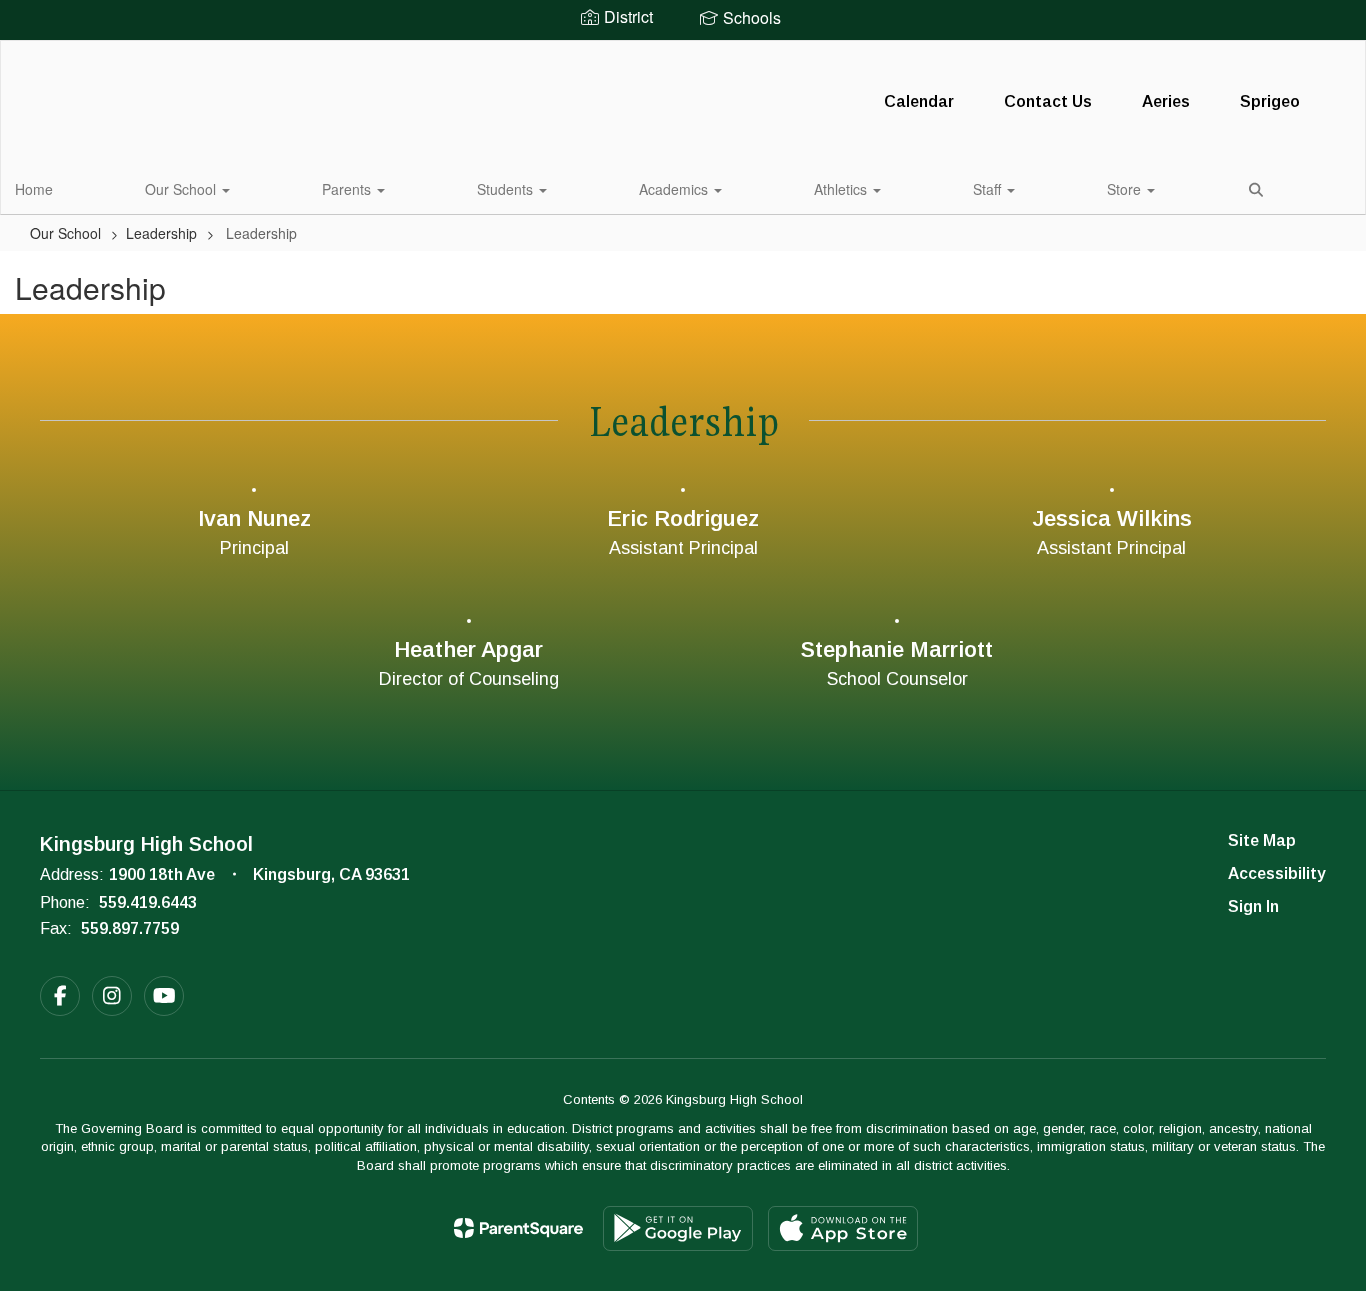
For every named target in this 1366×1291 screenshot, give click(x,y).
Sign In (1253, 906)
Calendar (919, 101)
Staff (989, 189)
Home (34, 189)
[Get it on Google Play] (678, 1228)
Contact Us (1048, 101)
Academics (675, 189)
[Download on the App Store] (843, 1228)
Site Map (1262, 840)
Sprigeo (1270, 101)
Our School (182, 189)
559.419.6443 (148, 902)
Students (507, 189)
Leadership (161, 233)
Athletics (842, 189)
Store (1126, 189)
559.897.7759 (130, 928)
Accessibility (1277, 873)
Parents (348, 189)
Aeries (1166, 101)
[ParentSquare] (518, 1228)
